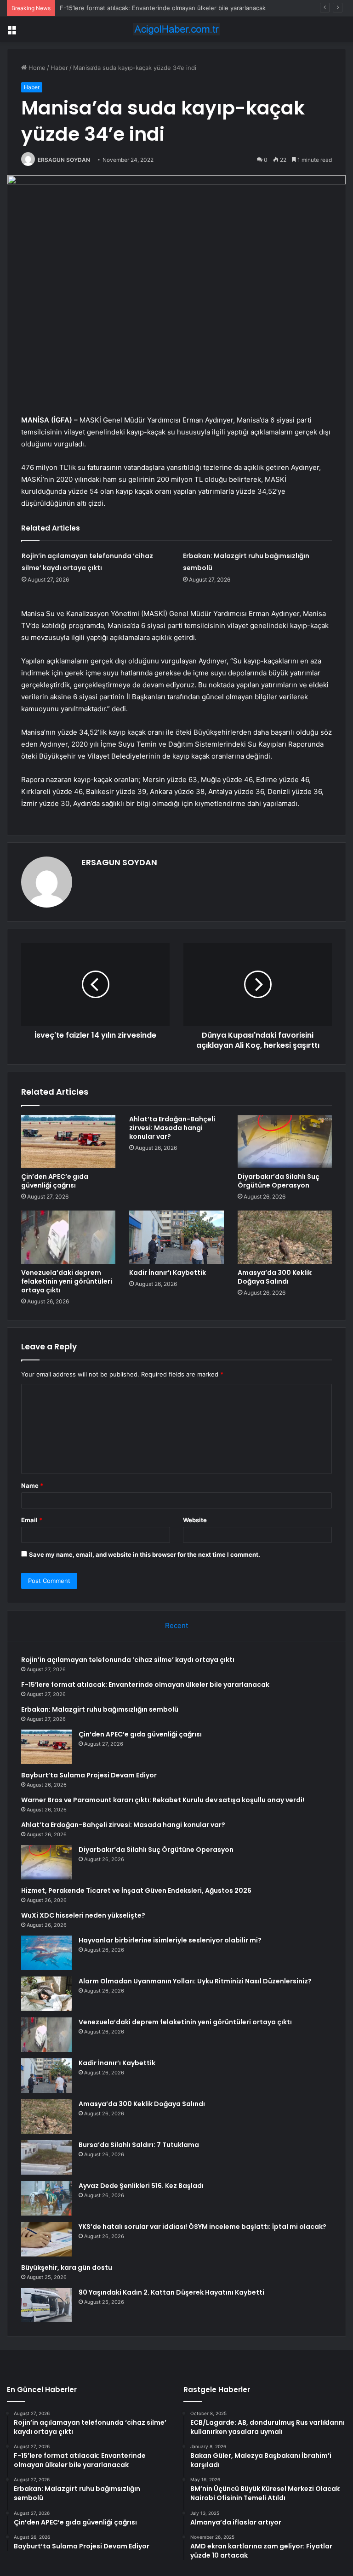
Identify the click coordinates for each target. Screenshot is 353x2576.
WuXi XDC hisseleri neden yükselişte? (83, 1915)
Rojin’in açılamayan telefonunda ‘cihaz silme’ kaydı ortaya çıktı (128, 1660)
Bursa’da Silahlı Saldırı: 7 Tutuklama (139, 2145)
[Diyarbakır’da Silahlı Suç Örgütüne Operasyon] (285, 1142)
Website (195, 1520)
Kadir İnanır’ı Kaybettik (168, 1273)
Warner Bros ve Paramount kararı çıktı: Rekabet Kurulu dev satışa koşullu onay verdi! (163, 1800)
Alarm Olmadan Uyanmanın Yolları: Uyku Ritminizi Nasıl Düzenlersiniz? (195, 1981)
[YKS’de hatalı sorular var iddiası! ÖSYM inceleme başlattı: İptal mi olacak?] (46, 2239)
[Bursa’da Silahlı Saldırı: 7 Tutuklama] (46, 2157)
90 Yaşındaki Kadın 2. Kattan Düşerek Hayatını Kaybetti (171, 2292)
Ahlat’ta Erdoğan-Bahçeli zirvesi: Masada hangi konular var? (172, 1128)
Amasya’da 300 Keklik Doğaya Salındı (275, 1277)
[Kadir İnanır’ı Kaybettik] (176, 1237)
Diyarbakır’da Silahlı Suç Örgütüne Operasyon (279, 1181)
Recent (176, 1625)
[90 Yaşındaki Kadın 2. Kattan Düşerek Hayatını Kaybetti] (46, 2305)
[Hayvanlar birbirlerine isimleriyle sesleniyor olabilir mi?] (46, 1953)
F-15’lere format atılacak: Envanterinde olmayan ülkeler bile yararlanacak (145, 1685)
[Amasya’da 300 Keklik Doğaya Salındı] (285, 1237)
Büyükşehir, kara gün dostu (67, 2268)
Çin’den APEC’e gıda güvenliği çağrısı (55, 1181)
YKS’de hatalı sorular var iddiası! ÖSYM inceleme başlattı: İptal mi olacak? (202, 2227)
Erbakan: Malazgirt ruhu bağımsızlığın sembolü (100, 1709)
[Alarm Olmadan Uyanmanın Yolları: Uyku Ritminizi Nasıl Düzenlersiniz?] (46, 1994)
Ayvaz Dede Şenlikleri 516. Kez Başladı (141, 2186)
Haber (59, 68)
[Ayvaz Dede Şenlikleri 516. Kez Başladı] (46, 2198)
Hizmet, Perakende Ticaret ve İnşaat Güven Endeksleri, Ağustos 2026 (136, 1891)
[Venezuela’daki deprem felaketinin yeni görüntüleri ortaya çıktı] (68, 1237)
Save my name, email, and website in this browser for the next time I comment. (145, 1554)
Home (36, 68)
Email (32, 1520)
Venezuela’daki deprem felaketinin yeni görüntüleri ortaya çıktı (67, 1281)
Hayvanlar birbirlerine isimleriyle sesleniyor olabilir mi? (170, 1940)
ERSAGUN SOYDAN (64, 160)
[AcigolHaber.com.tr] (176, 29)
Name (32, 1485)
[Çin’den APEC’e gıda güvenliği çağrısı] (68, 1142)
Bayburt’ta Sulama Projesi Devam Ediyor (89, 1775)
